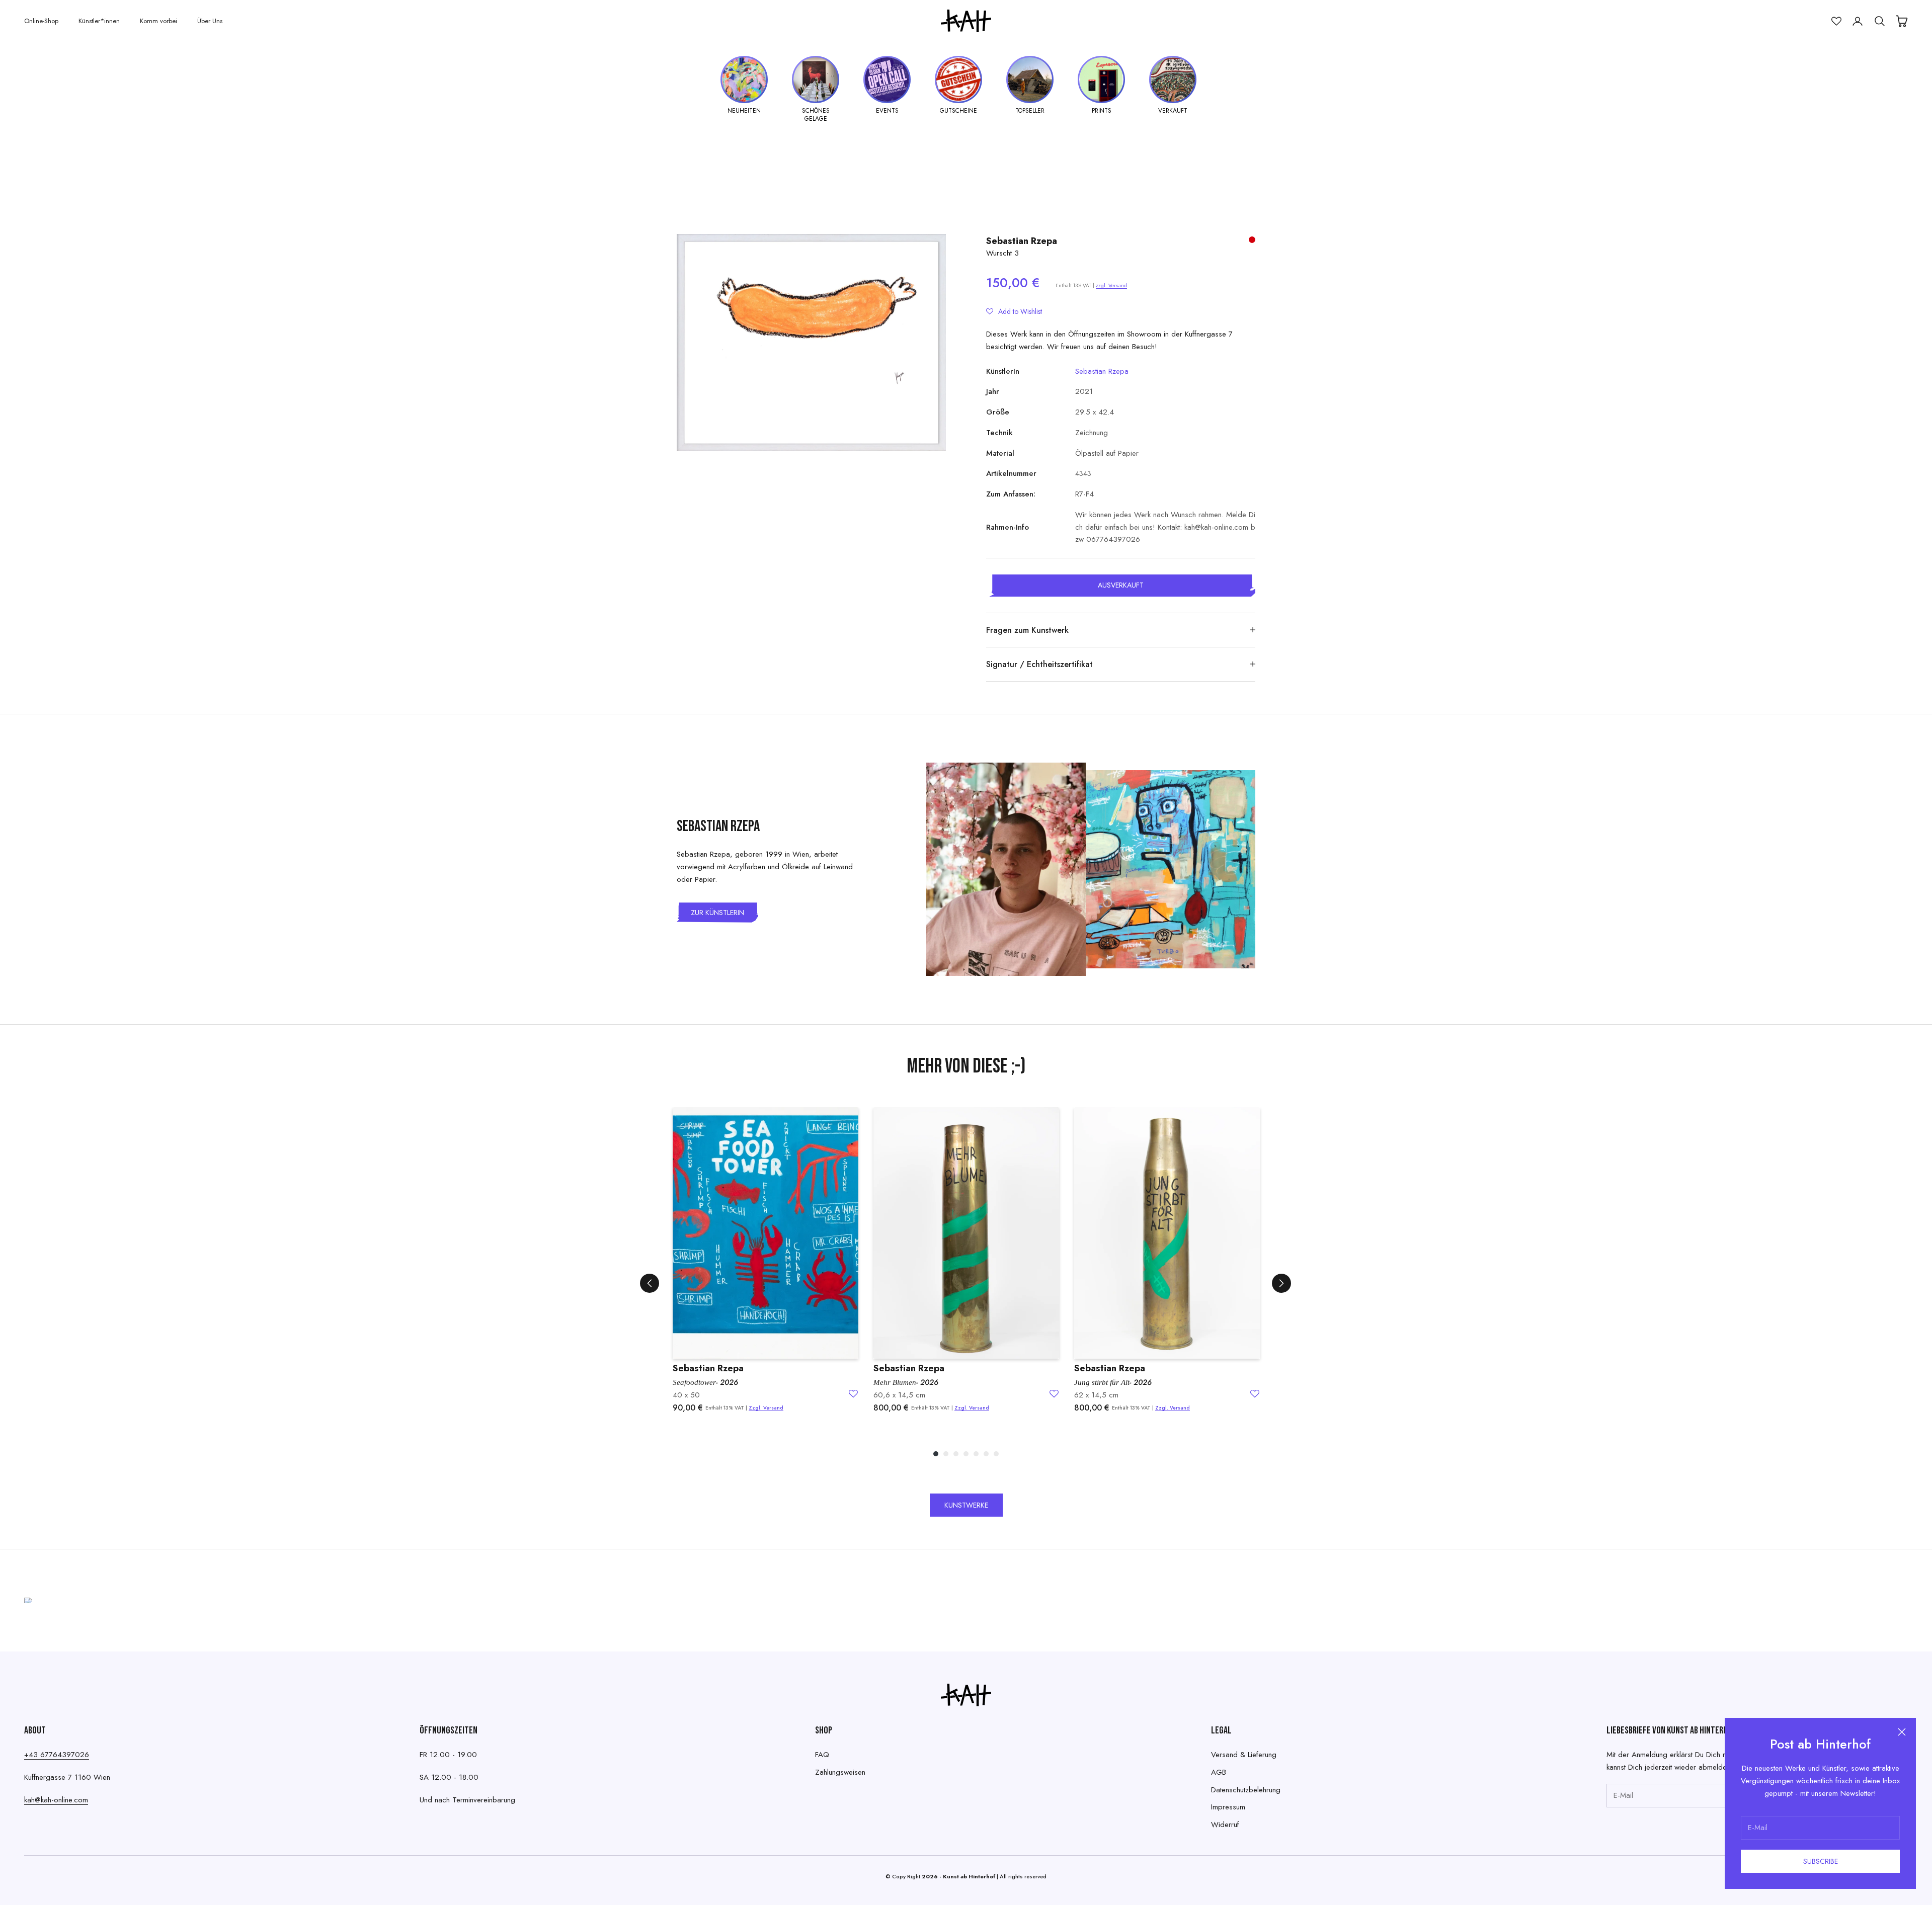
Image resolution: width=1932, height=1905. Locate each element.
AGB (1219, 1772)
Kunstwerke (966, 1505)
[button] (1014, 311)
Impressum (1228, 1807)
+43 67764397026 (57, 1755)
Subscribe (1821, 1861)
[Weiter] (1281, 1283)
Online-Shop (41, 21)
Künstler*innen (99, 21)
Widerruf (1225, 1825)
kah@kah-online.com (56, 1800)
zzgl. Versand (1111, 285)
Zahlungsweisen (840, 1772)
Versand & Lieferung (1244, 1755)
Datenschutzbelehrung (1246, 1790)
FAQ (822, 1755)
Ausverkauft (1121, 585)
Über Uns (210, 21)
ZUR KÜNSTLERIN (717, 913)
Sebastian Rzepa (1022, 241)
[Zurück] (650, 1283)
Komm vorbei (158, 21)
